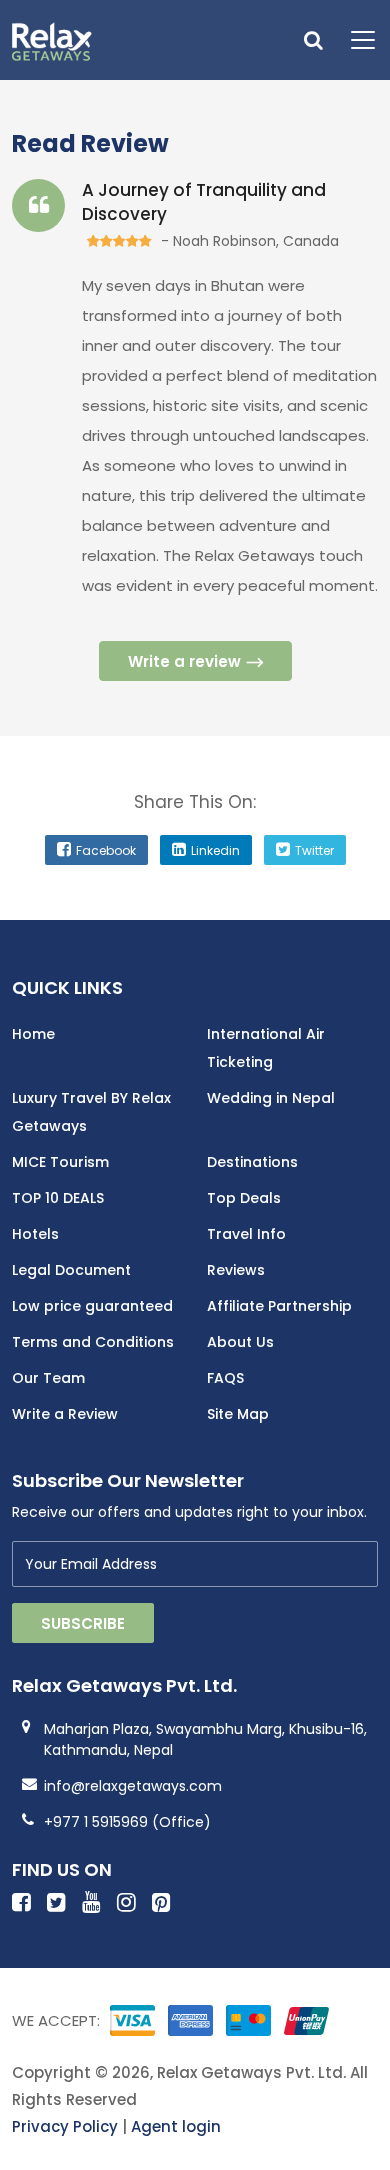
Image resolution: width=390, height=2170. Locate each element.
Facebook (106, 850)
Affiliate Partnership (279, 1306)
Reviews (236, 1270)
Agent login (176, 2126)
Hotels (35, 1234)
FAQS (225, 1378)
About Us (240, 1342)
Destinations (252, 1162)
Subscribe (83, 1623)
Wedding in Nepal (271, 1098)
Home (33, 1034)
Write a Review (65, 1414)
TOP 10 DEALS (58, 1198)
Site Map (238, 1414)
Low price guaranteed (92, 1306)
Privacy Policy (65, 2126)
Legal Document (71, 1270)
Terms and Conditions (93, 1342)
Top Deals (244, 1198)
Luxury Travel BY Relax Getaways (91, 1112)
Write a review (184, 661)
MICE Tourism (60, 1162)
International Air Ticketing (266, 1048)
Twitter (314, 850)
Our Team (48, 1378)
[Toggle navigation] (355, 40)
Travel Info (246, 1234)
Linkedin (215, 850)
